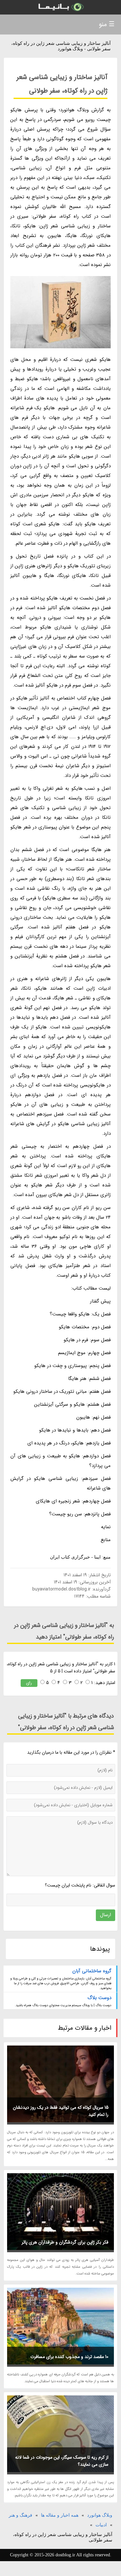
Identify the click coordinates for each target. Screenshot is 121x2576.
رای (29, 1683)
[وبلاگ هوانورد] (60, 7)
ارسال (106, 1915)
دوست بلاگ (99, 1998)
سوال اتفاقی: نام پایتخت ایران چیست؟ (80, 1885)
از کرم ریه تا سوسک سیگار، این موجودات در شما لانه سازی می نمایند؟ (62, 2461)
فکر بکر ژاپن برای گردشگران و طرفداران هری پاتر (65, 2242)
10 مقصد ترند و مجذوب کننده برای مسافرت (69, 2357)
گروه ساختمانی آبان (92, 1971)
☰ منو (107, 24)
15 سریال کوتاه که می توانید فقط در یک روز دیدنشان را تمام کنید (61, 2111)
